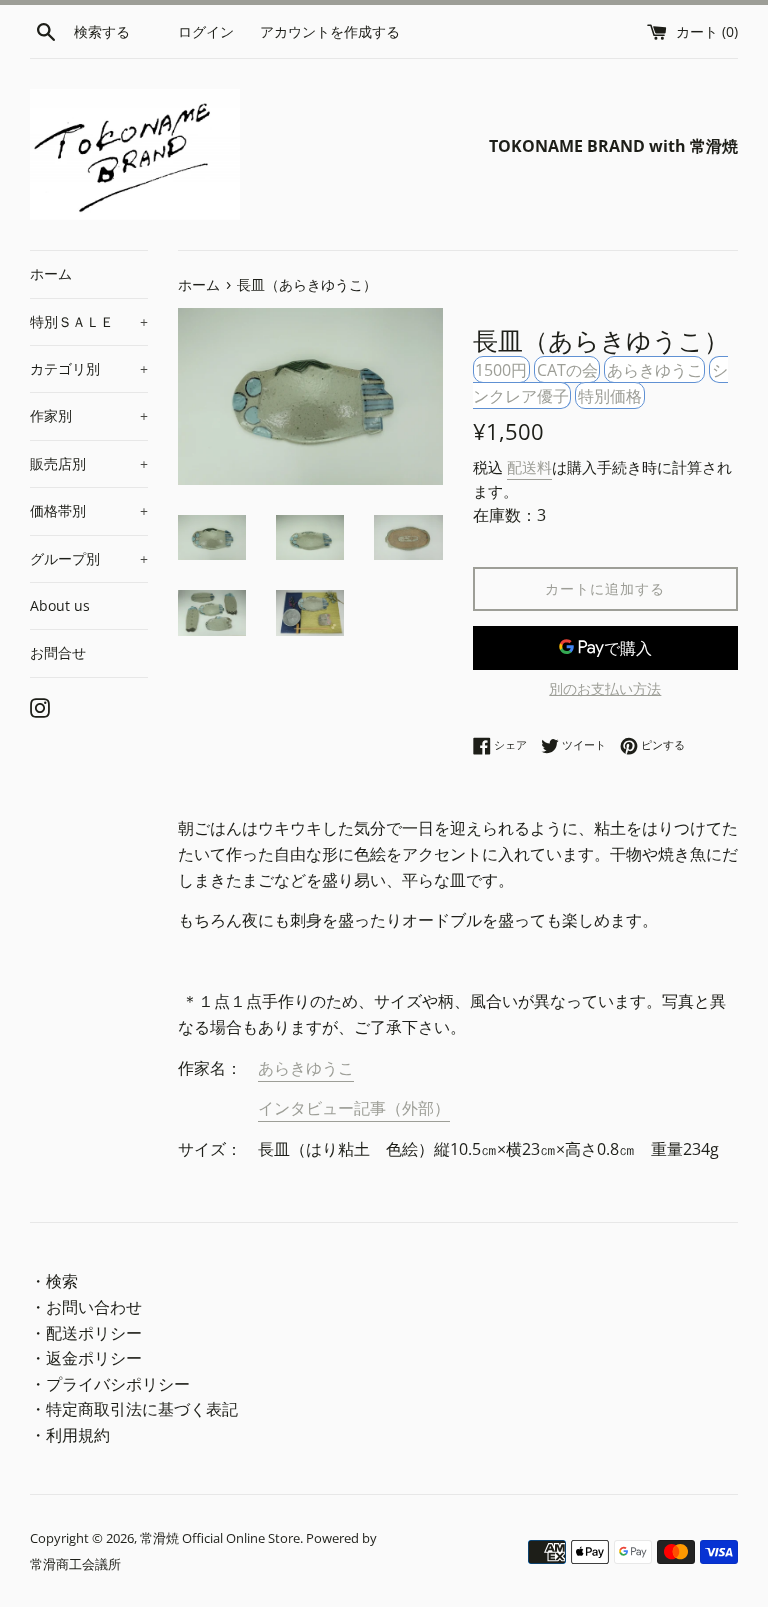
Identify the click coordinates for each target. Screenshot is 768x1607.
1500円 (501, 370)
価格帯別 (89, 510)
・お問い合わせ (86, 1307)
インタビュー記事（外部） (354, 1108)
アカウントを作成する (330, 31)
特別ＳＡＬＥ (89, 321)
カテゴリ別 (89, 368)
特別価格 (610, 395)
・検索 (54, 1281)
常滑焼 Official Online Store (220, 1538)
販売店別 (89, 463)
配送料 (529, 467)
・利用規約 (70, 1435)
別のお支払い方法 (605, 688)
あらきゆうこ (655, 370)
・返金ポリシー (86, 1358)
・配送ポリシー (86, 1333)
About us (60, 605)
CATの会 (567, 370)
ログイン (206, 31)
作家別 (89, 415)
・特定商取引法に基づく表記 (134, 1409)
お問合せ (58, 652)
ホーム (51, 273)
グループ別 (89, 558)
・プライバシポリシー (110, 1384)
